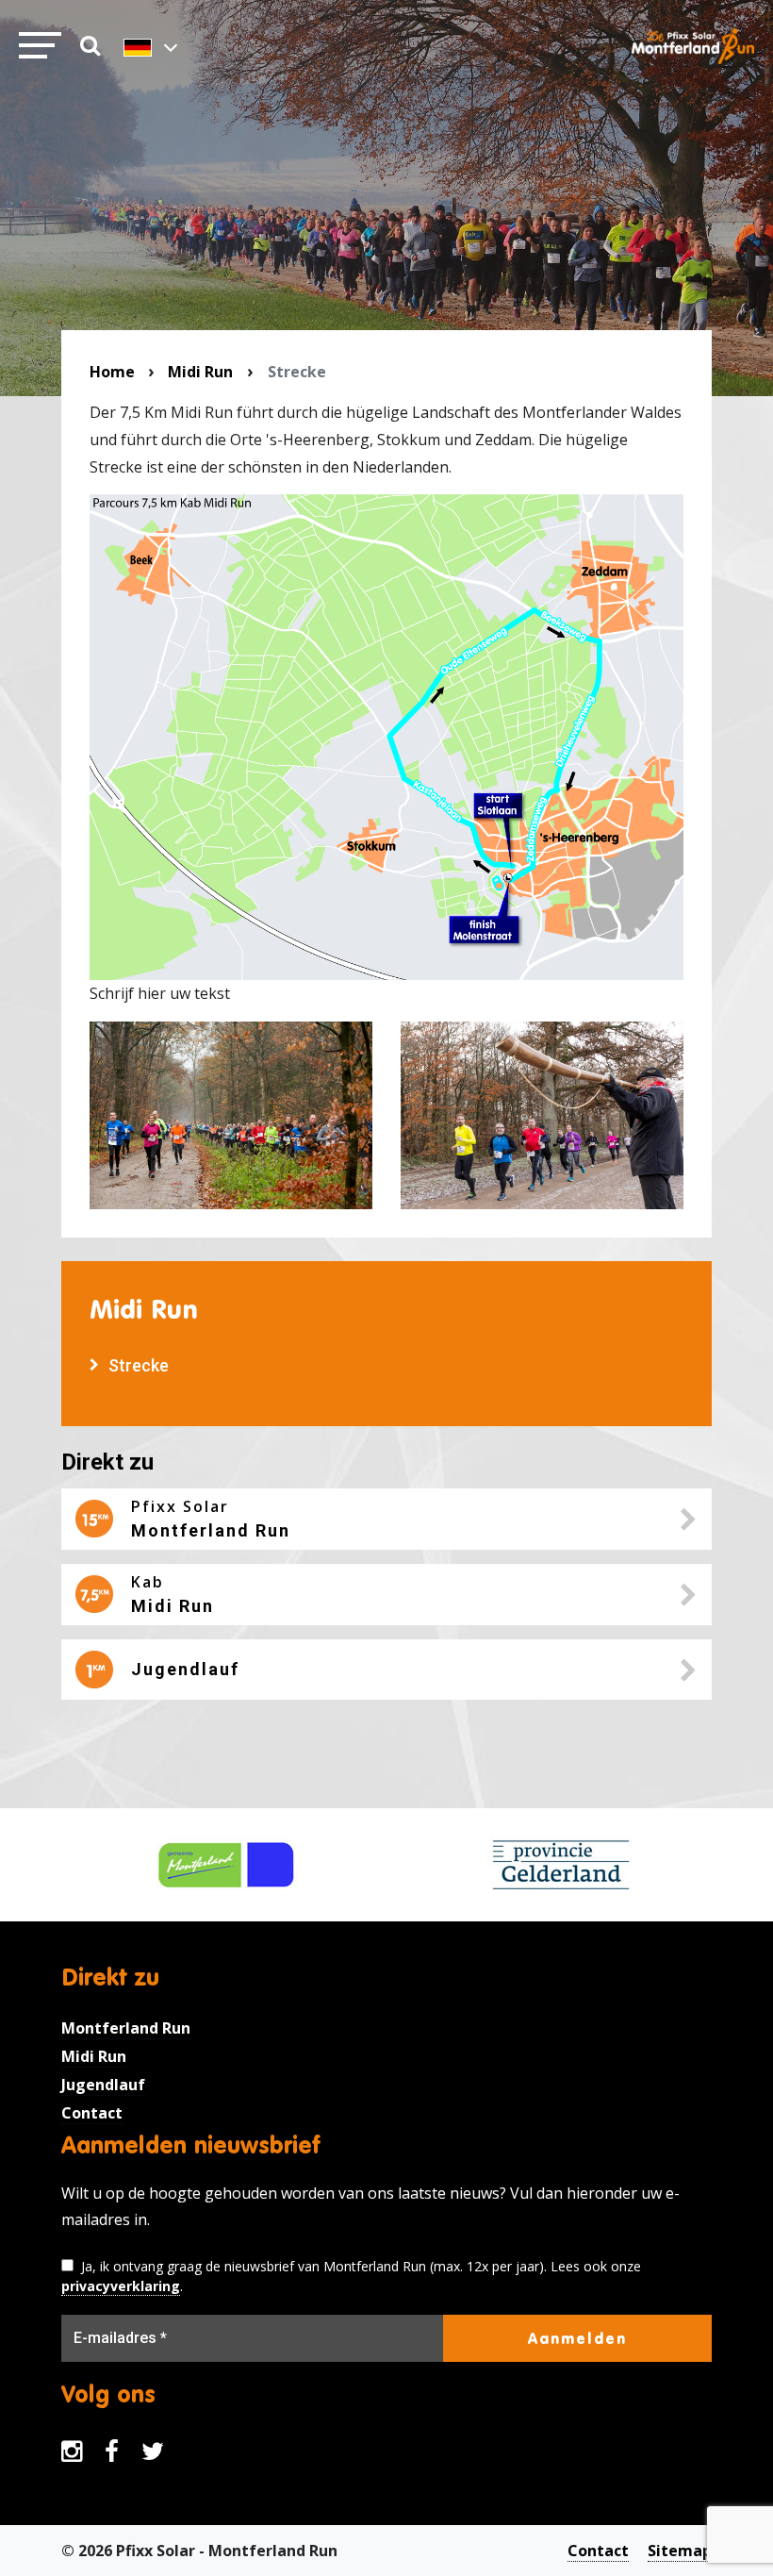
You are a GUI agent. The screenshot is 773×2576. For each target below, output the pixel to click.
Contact (92, 2113)
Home (112, 372)
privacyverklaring (121, 2286)
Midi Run (200, 372)
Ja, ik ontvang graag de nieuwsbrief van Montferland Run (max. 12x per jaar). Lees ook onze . (351, 2276)
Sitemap (680, 2551)
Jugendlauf (103, 2085)
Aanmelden (577, 2338)
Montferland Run (126, 2028)
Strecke (139, 1365)
